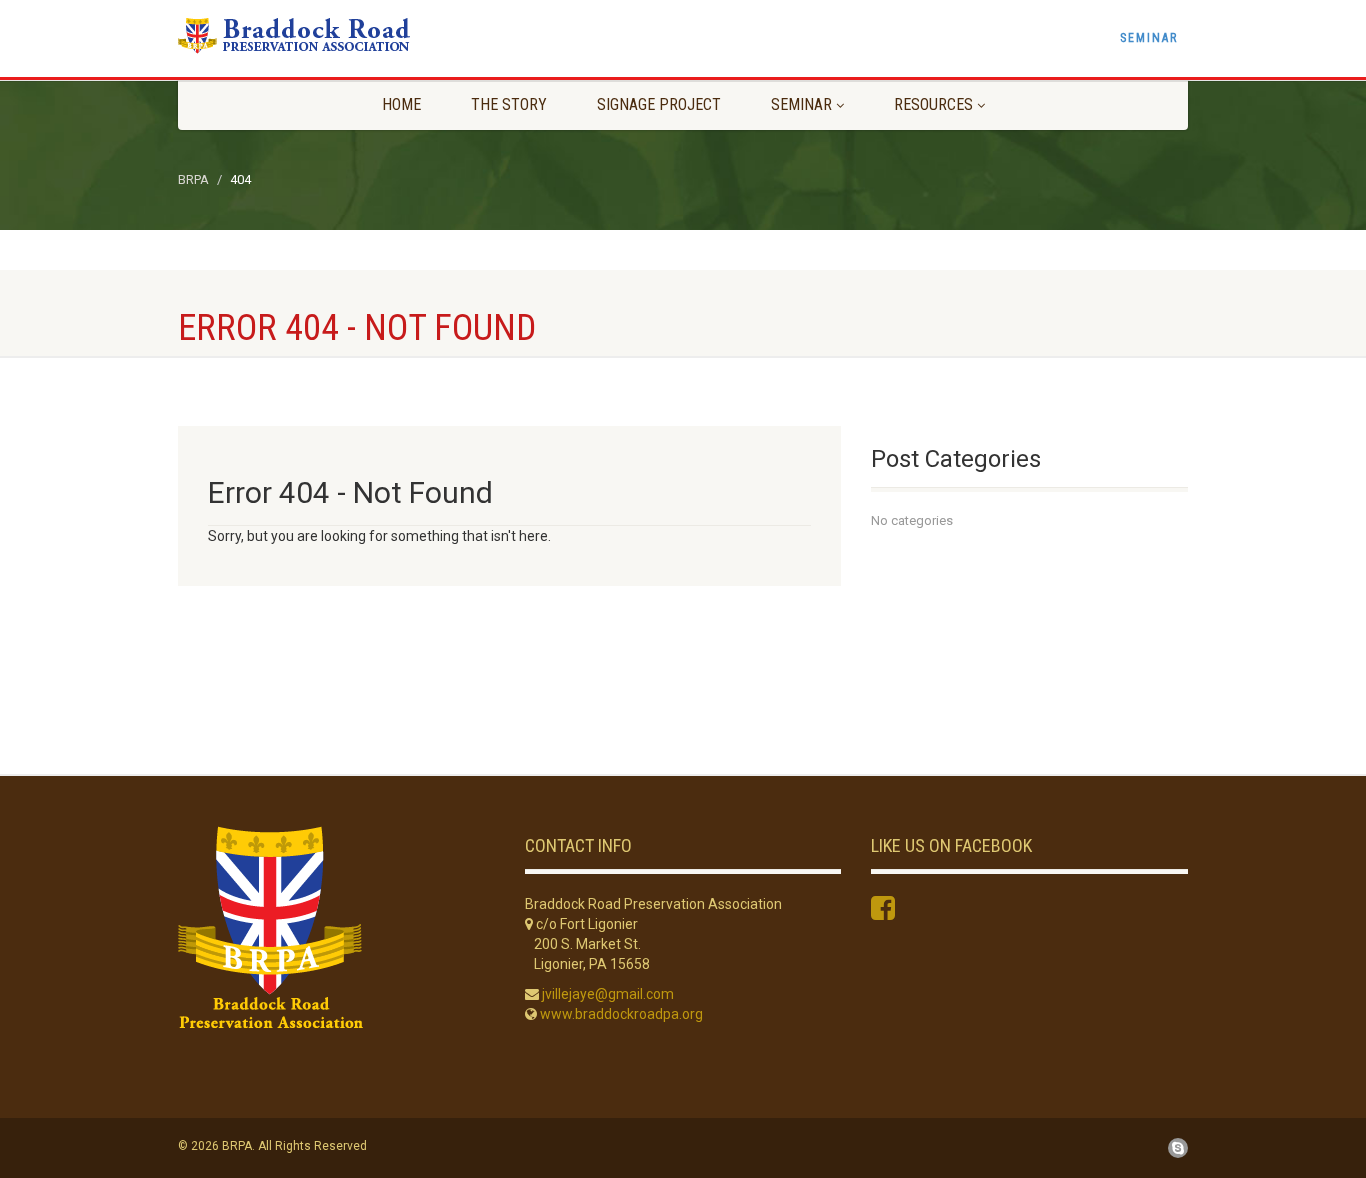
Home (401, 104)
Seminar (1149, 38)
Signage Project (659, 104)
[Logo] (336, 35)
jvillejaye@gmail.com (608, 994)
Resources (933, 104)
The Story (509, 104)
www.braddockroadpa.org (621, 1014)
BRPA (193, 179)
